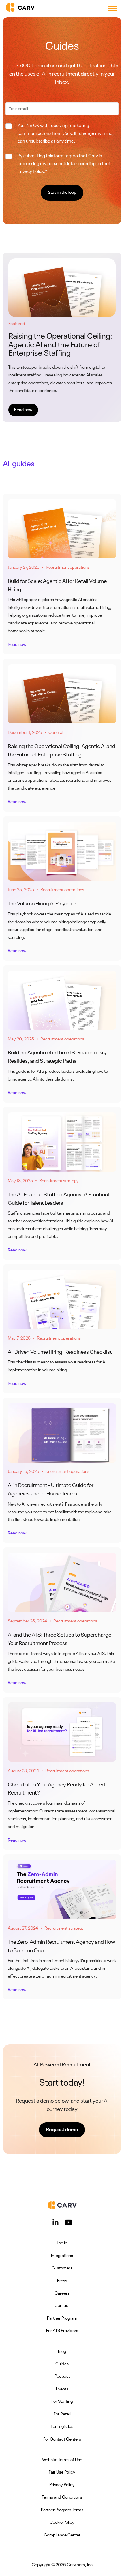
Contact (62, 2306)
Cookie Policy (62, 2523)
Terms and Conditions (62, 2498)
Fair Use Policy (62, 2473)
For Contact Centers (62, 2440)
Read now (23, 410)
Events (62, 2389)
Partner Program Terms (62, 2510)
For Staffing (62, 2402)
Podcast (62, 2377)
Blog (62, 2352)
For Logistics (62, 2427)
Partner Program (62, 2319)
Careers (62, 2294)
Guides (62, 2364)
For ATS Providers (62, 2331)
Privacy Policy (62, 2485)
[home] (19, 9)
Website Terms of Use (62, 2460)
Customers (62, 2268)
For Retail (62, 2414)
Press (62, 2281)
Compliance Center (62, 2535)
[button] (112, 9)
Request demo (62, 2130)
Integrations (62, 2256)
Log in (62, 2243)
